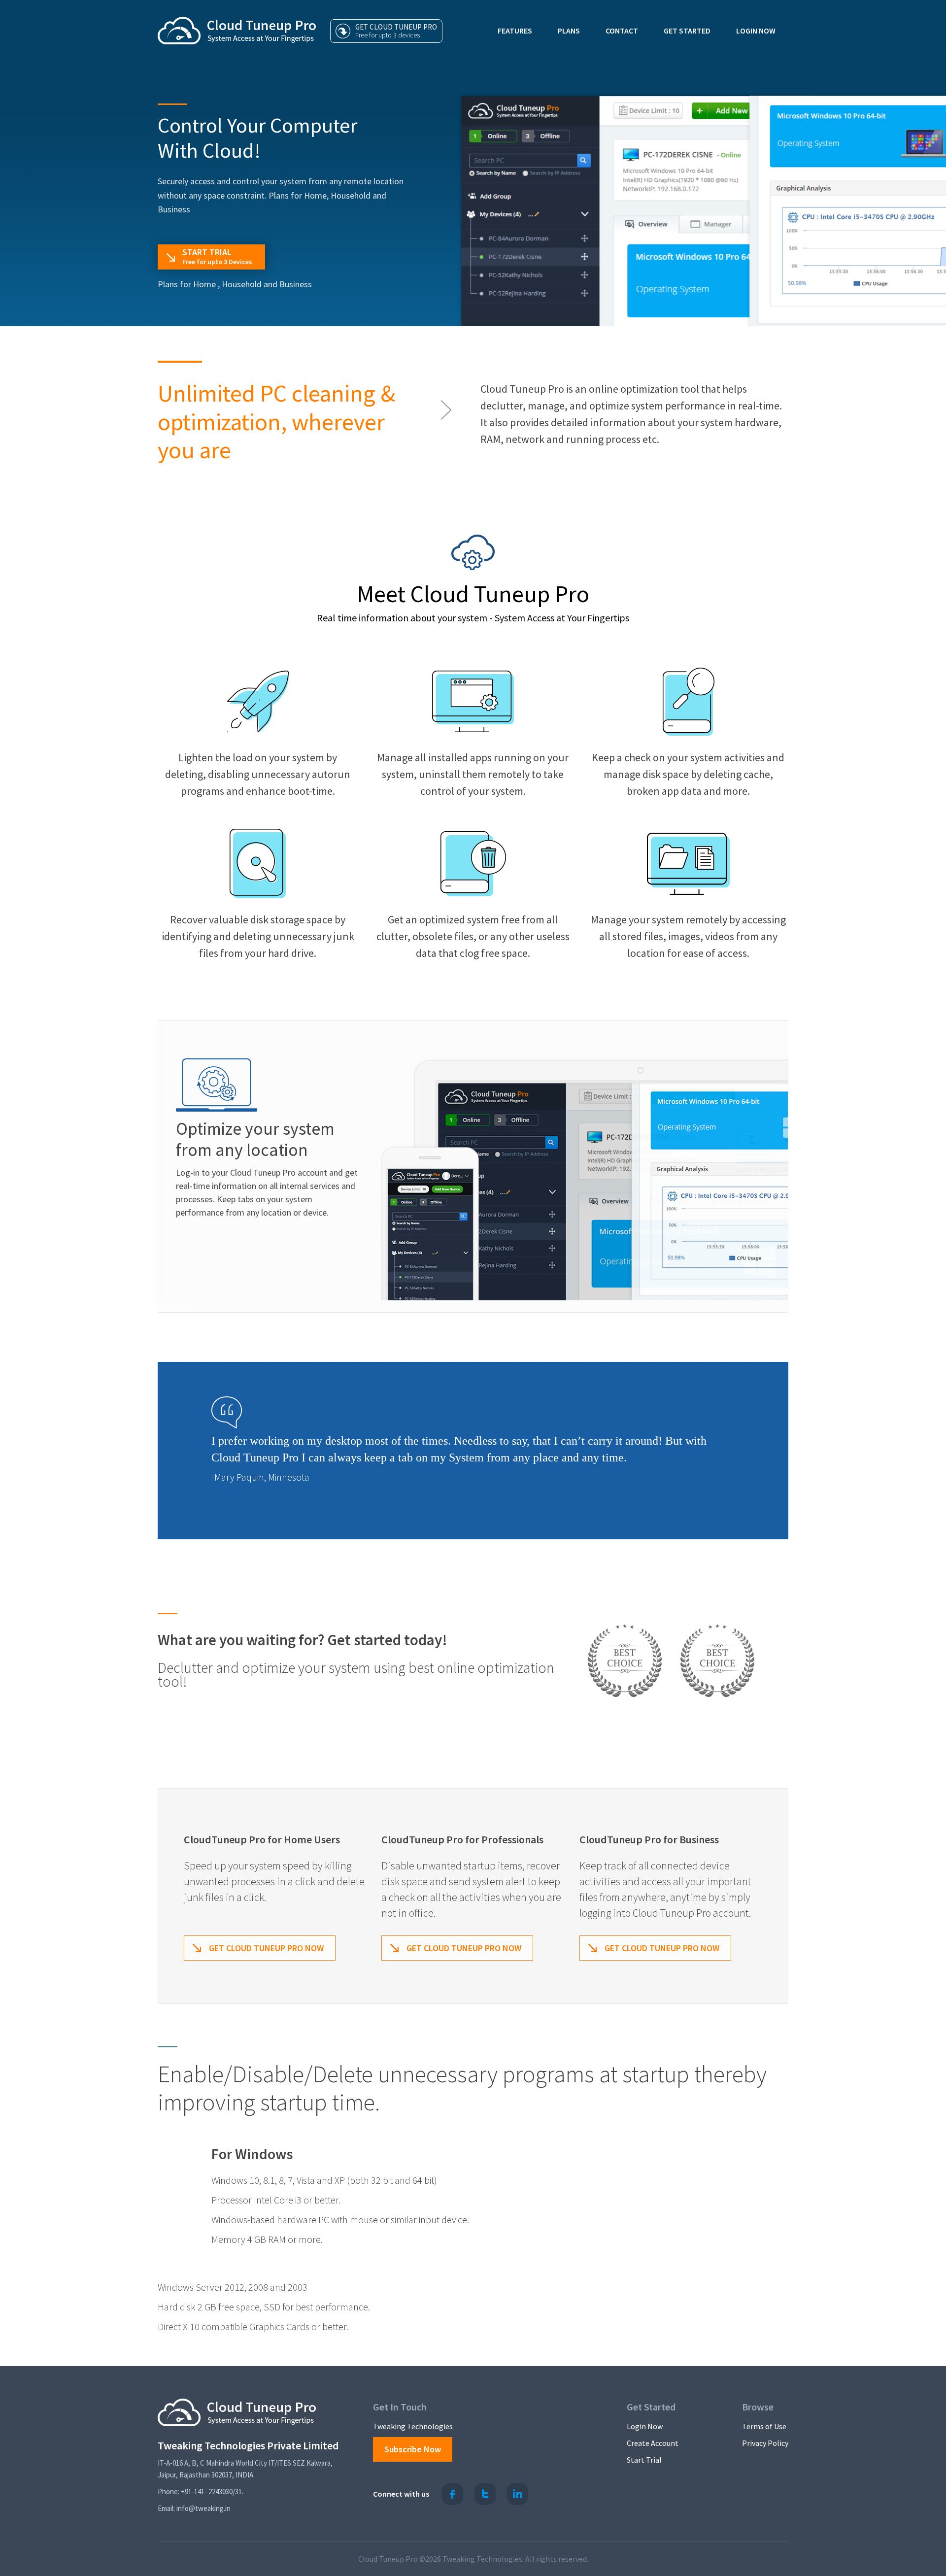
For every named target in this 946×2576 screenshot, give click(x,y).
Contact (622, 31)
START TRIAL (217, 256)
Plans (569, 31)
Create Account (653, 2443)
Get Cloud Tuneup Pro (396, 31)
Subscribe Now (413, 2449)
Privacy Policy (765, 2443)
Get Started (687, 31)
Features (515, 31)
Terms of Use (764, 2426)
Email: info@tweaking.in (194, 2508)
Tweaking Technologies (413, 2426)
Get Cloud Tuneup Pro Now (266, 1948)
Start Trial (644, 2460)
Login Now (756, 31)
